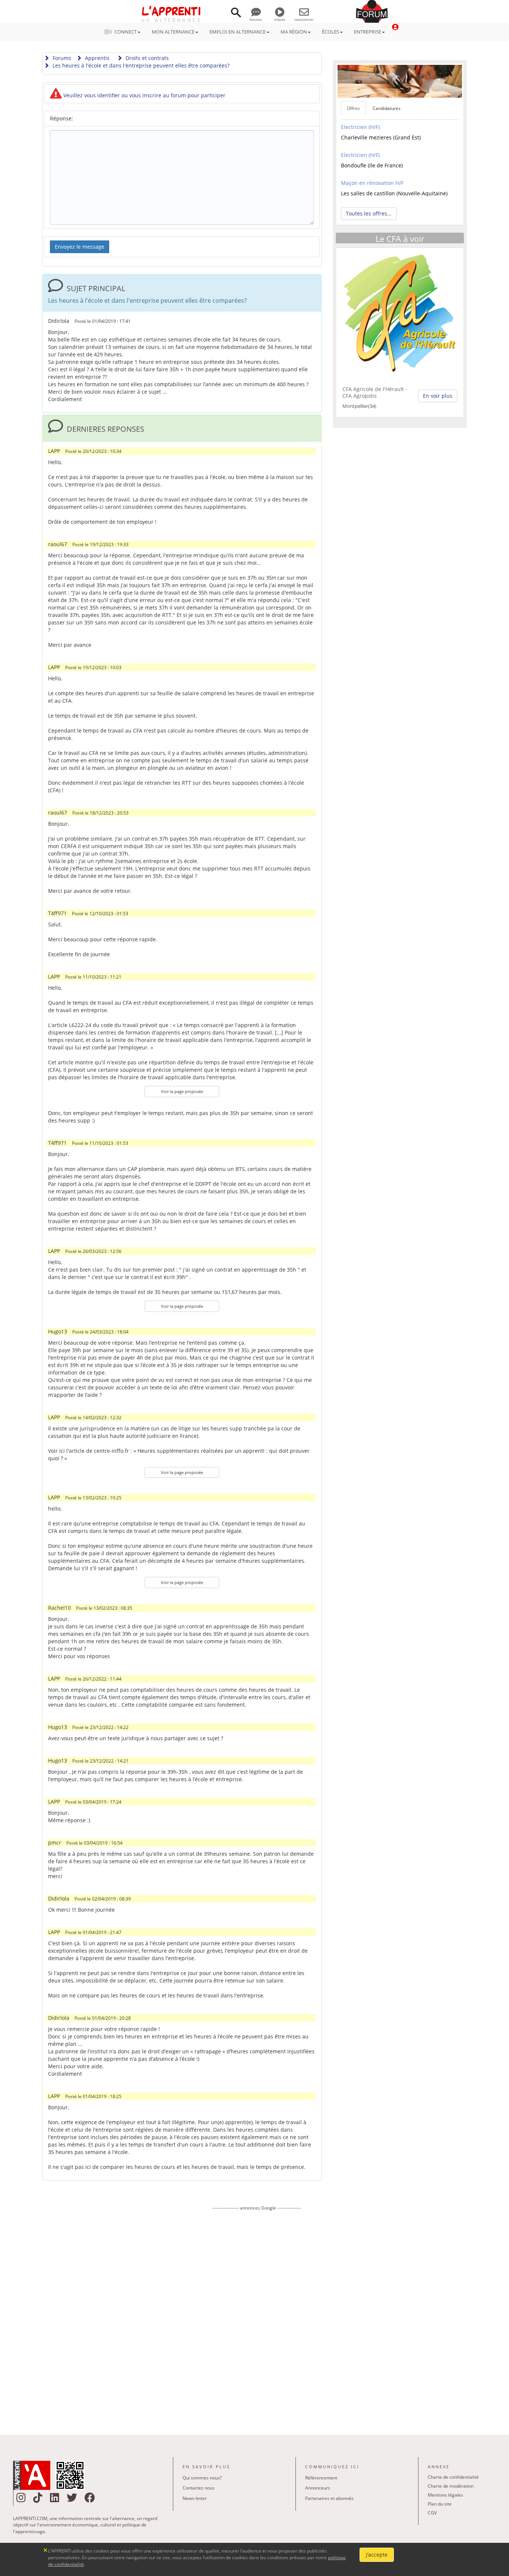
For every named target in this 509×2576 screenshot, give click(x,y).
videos (280, 19)
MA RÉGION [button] (294, 32)
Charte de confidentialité (453, 2477)
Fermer (46, 2549)
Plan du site (440, 2504)
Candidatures (387, 108)
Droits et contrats (146, 58)
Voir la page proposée (182, 1091)
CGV (432, 2513)
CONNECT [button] (126, 32)
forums (256, 19)
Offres (353, 108)
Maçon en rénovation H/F (372, 183)
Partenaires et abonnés (329, 2498)
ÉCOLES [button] (331, 32)
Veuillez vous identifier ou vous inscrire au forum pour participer (144, 95)
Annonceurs (318, 2488)
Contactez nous (199, 2488)
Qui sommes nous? (202, 2478)
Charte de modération (451, 2486)
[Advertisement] (256, 2317)
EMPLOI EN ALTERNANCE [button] (238, 32)
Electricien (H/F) (360, 127)
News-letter (195, 2498)
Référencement (321, 2478)
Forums (61, 58)
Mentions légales (445, 2495)
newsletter (304, 19)
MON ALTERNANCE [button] (173, 32)
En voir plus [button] (438, 396)
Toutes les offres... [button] (369, 213)
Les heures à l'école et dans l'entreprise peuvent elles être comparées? (140, 65)
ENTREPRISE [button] (368, 32)
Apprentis (97, 58)
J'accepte (377, 2555)
